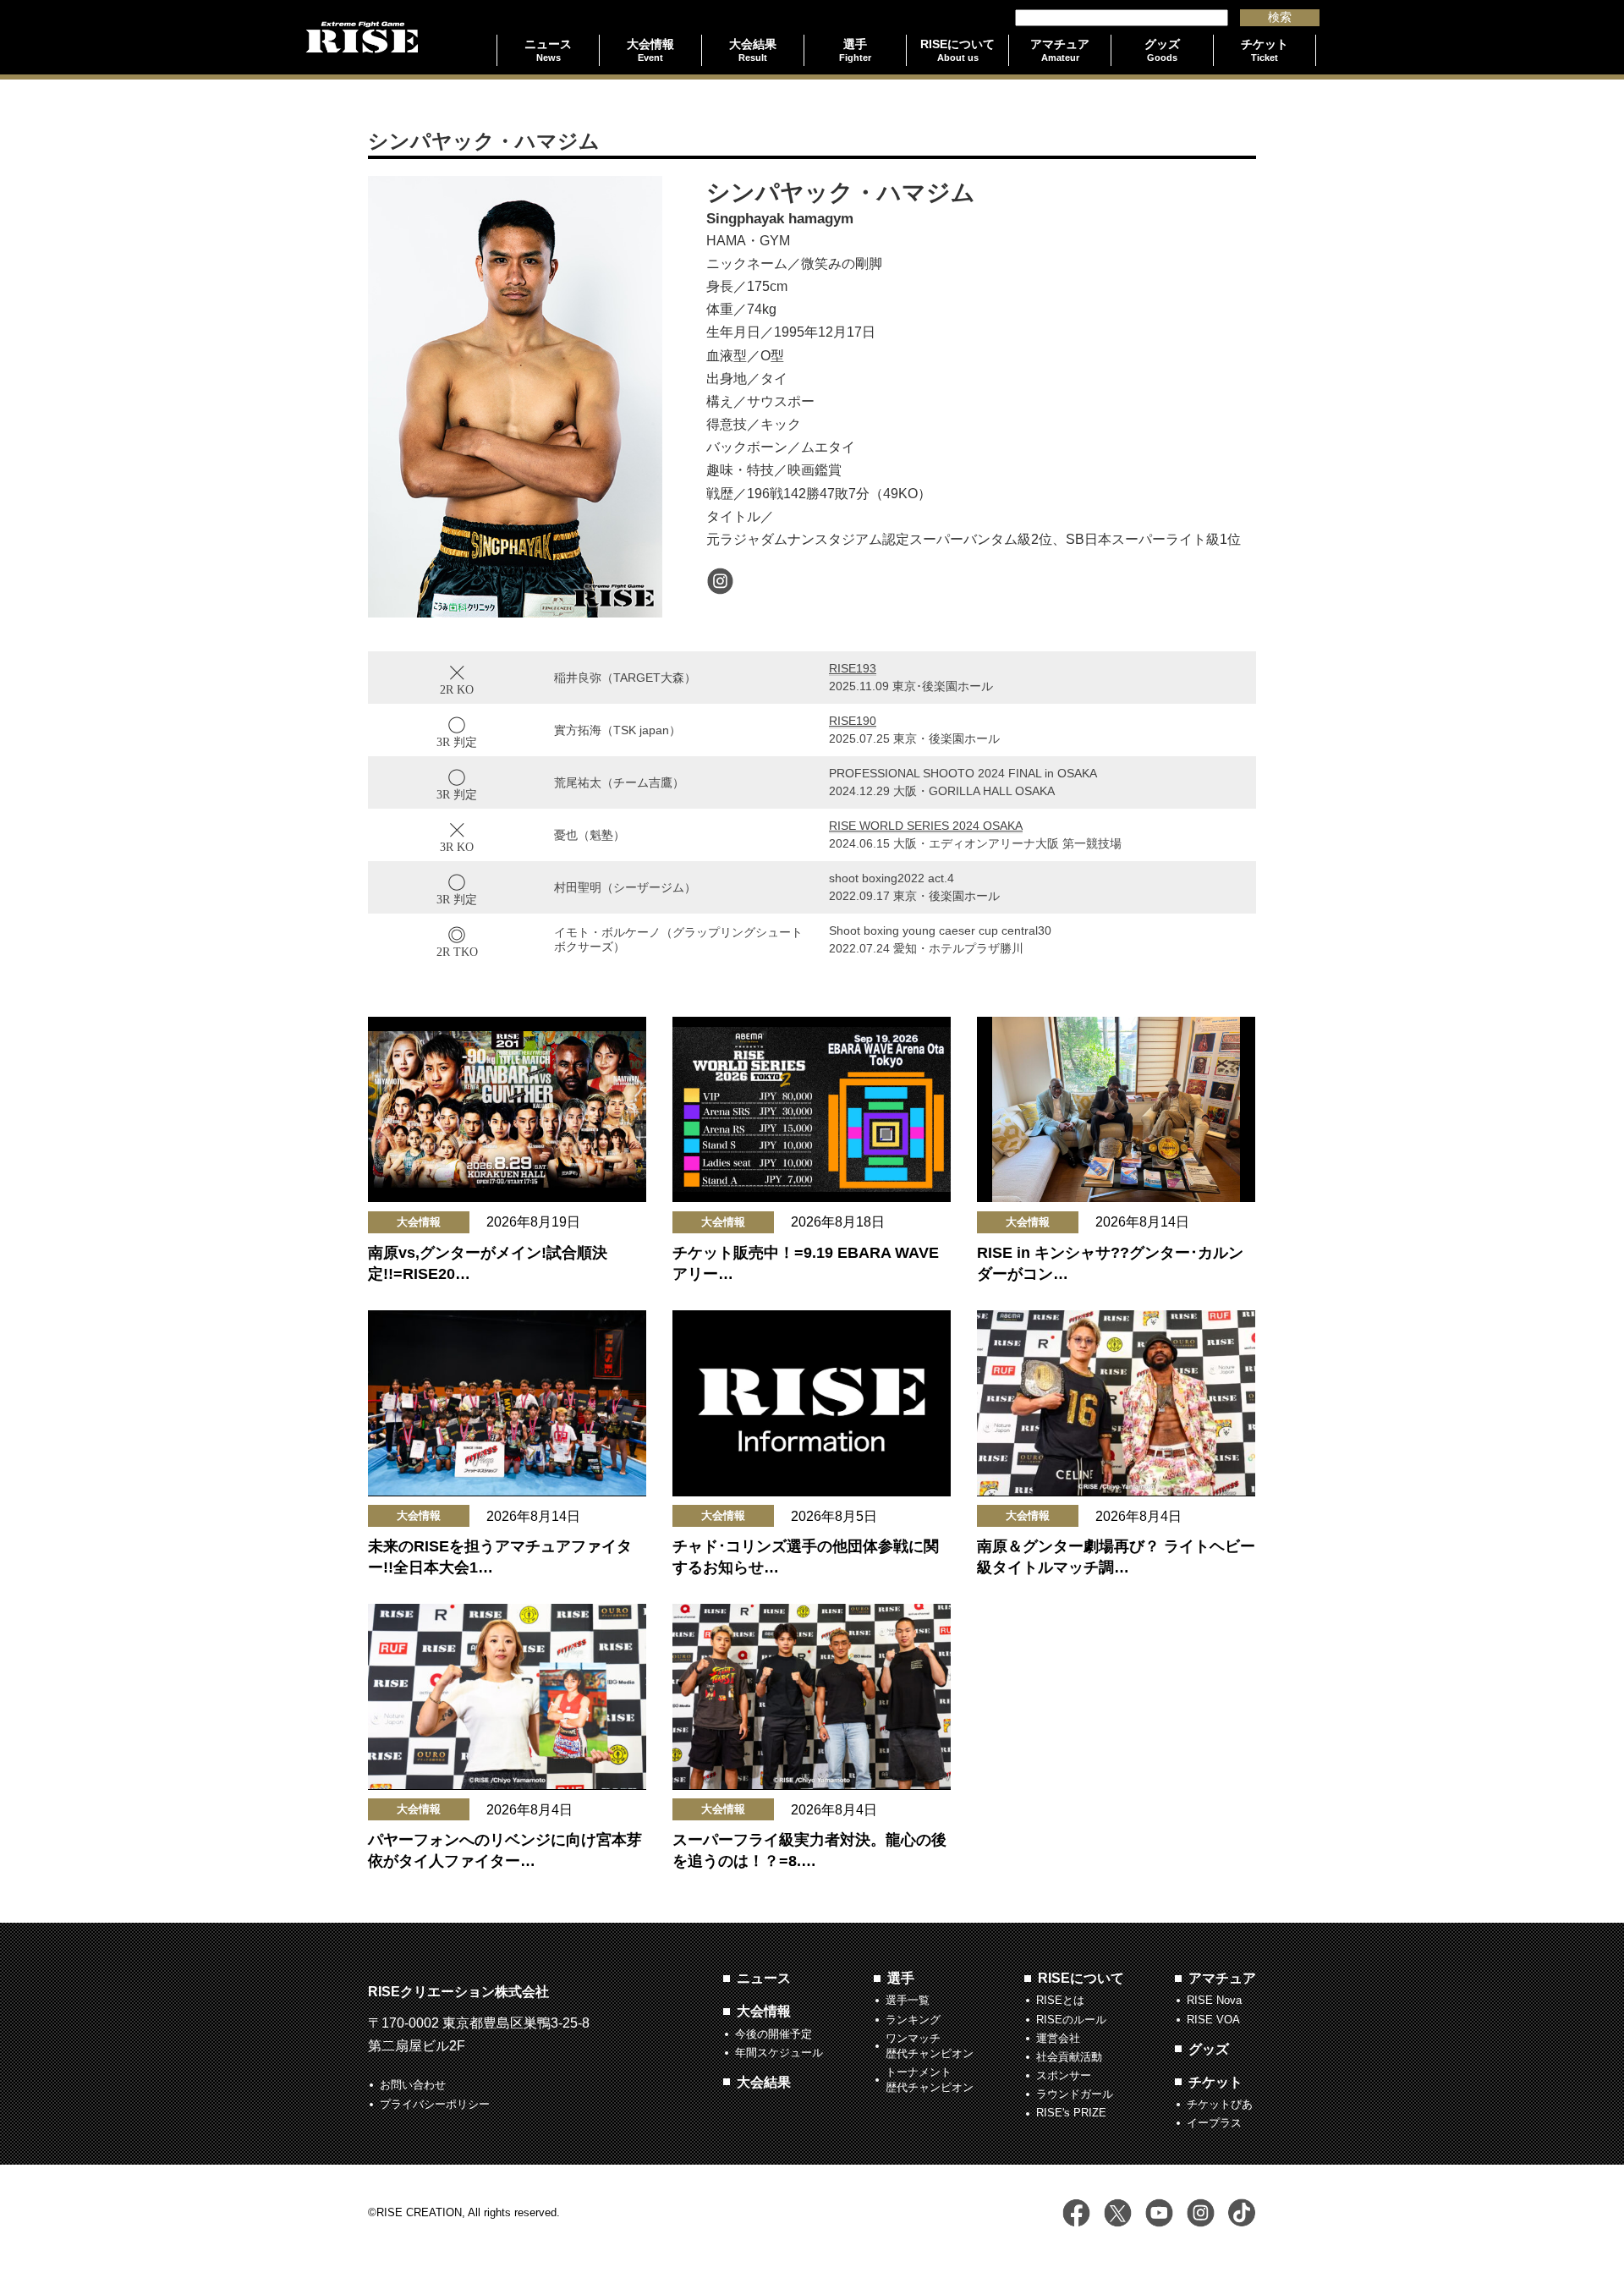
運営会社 (1058, 2038)
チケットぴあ (1220, 2104)
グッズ (1209, 2049)
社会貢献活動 (1069, 2057)
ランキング (913, 2020)
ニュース (764, 1978)
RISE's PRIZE (1071, 2113)
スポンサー (1064, 2075)
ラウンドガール (1075, 2094)
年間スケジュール (779, 2053)
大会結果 (764, 2082)
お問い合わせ (413, 2085)
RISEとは (1060, 2000)
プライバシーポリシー (435, 2104)
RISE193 (853, 668)
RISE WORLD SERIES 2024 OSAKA (926, 826)
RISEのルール (1071, 2020)
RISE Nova (1214, 2000)
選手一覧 (908, 2000)
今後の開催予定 (774, 2034)
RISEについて (1081, 1978)
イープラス (1214, 2123)
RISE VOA (1213, 2020)
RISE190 (853, 721)
